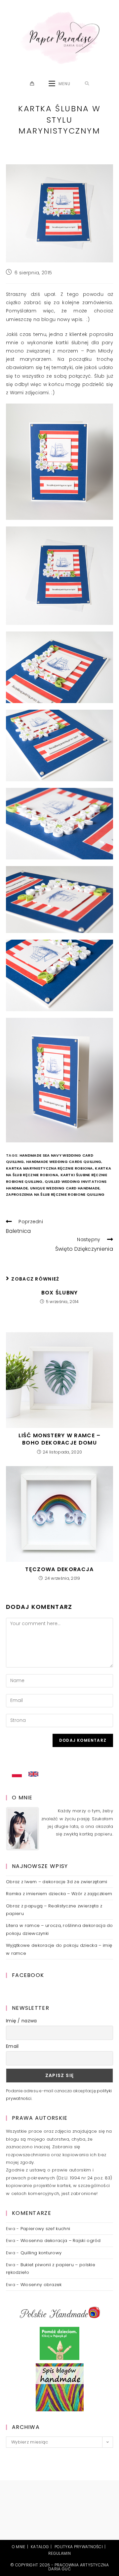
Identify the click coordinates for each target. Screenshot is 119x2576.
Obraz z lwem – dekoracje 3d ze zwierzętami (57, 1882)
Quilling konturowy (41, 2253)
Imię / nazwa (21, 2021)
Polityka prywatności (79, 2547)
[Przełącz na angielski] (33, 1774)
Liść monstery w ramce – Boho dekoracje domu (60, 1439)
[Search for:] (87, 84)
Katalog (40, 2547)
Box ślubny (60, 1293)
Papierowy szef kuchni (45, 2229)
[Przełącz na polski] (17, 1775)
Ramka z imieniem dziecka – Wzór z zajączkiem (59, 1894)
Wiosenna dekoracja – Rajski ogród (61, 2241)
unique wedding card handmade (65, 1188)
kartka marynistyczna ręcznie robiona (49, 1168)
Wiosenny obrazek (41, 2285)
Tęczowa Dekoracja (59, 1569)
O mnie (19, 2547)
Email (12, 2046)
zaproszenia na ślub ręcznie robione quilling (55, 1194)
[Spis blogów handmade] (60, 2387)
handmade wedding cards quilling (64, 1162)
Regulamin (59, 2553)
